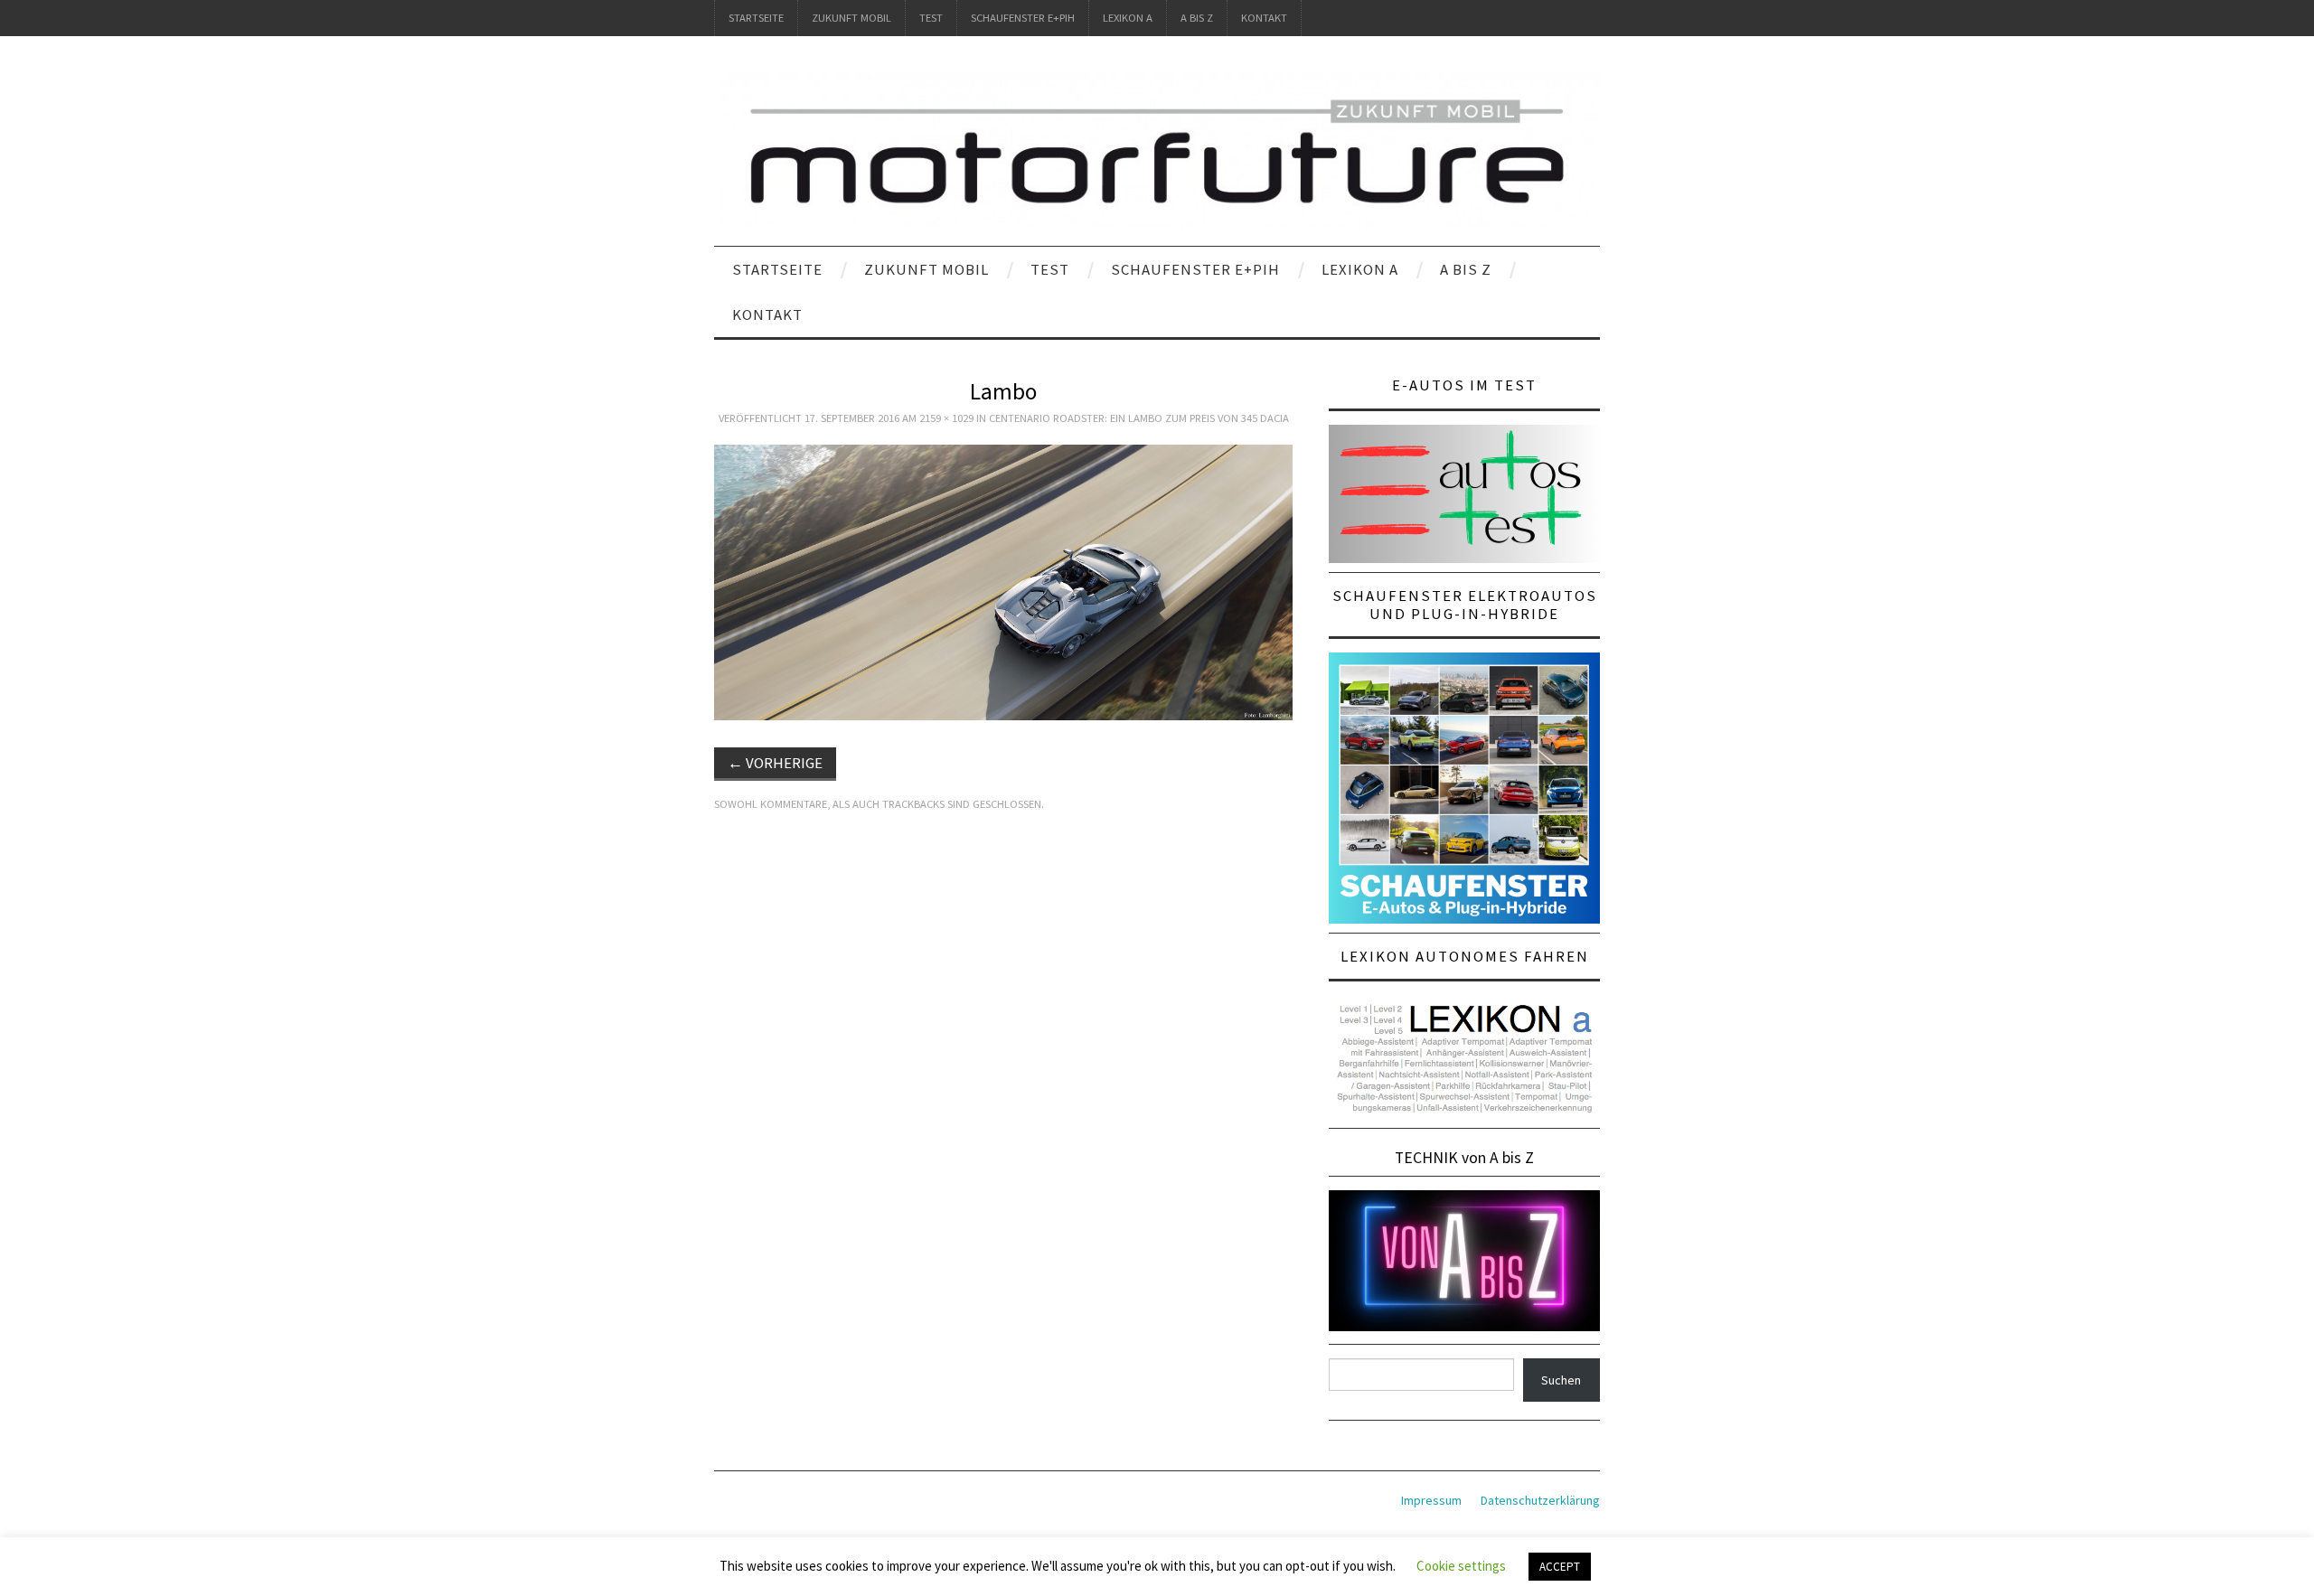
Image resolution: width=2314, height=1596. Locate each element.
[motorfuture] (1157, 149)
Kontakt (1264, 18)
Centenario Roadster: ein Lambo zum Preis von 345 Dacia (1139, 418)
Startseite (756, 18)
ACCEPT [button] (1560, 1567)
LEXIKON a (1128, 18)
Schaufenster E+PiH (1023, 18)
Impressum (1431, 1500)
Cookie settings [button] (1461, 1566)
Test (931, 18)
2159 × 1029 (946, 418)
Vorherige (775, 763)
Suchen (1561, 1380)
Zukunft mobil (851, 18)
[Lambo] (1003, 581)
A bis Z (1197, 18)
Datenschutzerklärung (1540, 1500)
